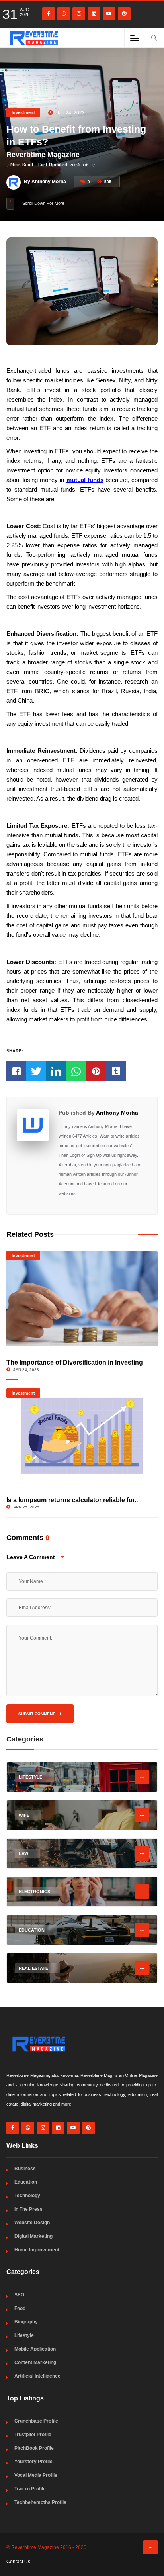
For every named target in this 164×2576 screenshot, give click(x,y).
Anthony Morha (117, 1113)
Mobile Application (35, 2349)
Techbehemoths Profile (40, 2502)
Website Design (32, 2223)
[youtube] (109, 14)
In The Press (28, 2209)
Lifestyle (24, 2335)
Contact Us (18, 2562)
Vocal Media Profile (36, 2475)
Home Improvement (37, 2250)
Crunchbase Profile (36, 2421)
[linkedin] (94, 14)
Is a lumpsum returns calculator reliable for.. (72, 1500)
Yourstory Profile (33, 2462)
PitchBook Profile (34, 2448)
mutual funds (85, 480)
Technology (27, 2196)
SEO (19, 2295)
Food (20, 2308)
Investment (23, 112)
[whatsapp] (64, 14)
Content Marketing (35, 2362)
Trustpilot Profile (33, 2435)
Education (26, 2182)
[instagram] (79, 14)
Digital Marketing (33, 2236)
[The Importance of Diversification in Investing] (82, 1299)
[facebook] (49, 14)
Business (25, 2169)
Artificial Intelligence (37, 2376)
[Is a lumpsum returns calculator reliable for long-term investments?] (82, 1436)
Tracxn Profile (30, 2489)
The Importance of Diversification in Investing (75, 1362)
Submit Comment (37, 1714)
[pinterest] (124, 14)
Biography (26, 2322)
